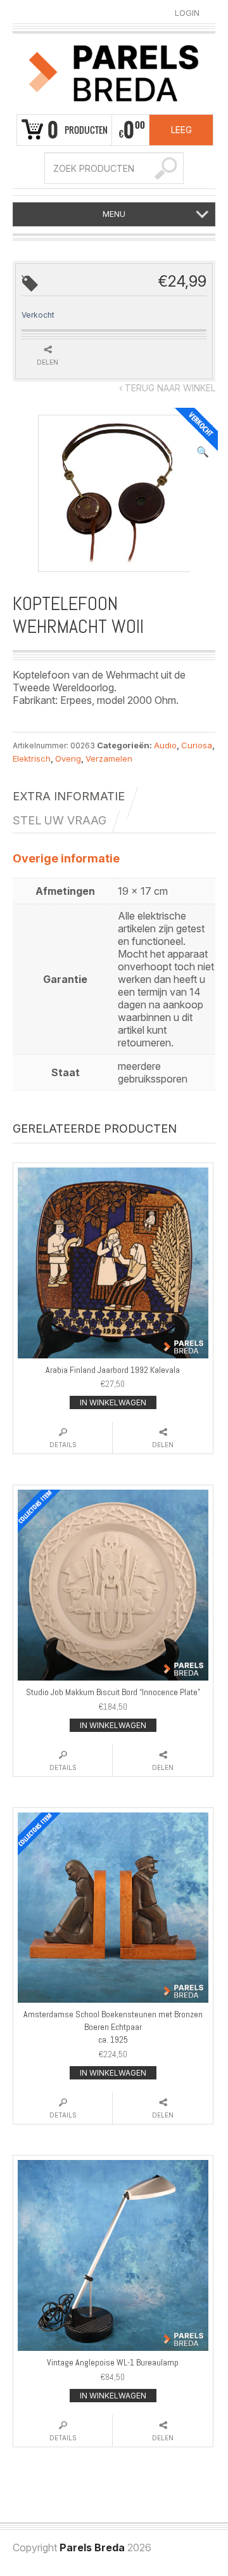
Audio (165, 745)
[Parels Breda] (114, 72)
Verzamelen (109, 758)
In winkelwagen (113, 1402)
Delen (163, 1445)
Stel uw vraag (60, 820)
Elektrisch (32, 758)
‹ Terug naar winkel (167, 388)
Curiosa (197, 745)
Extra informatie (69, 796)
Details (63, 1445)
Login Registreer (187, 13)
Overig (68, 758)
